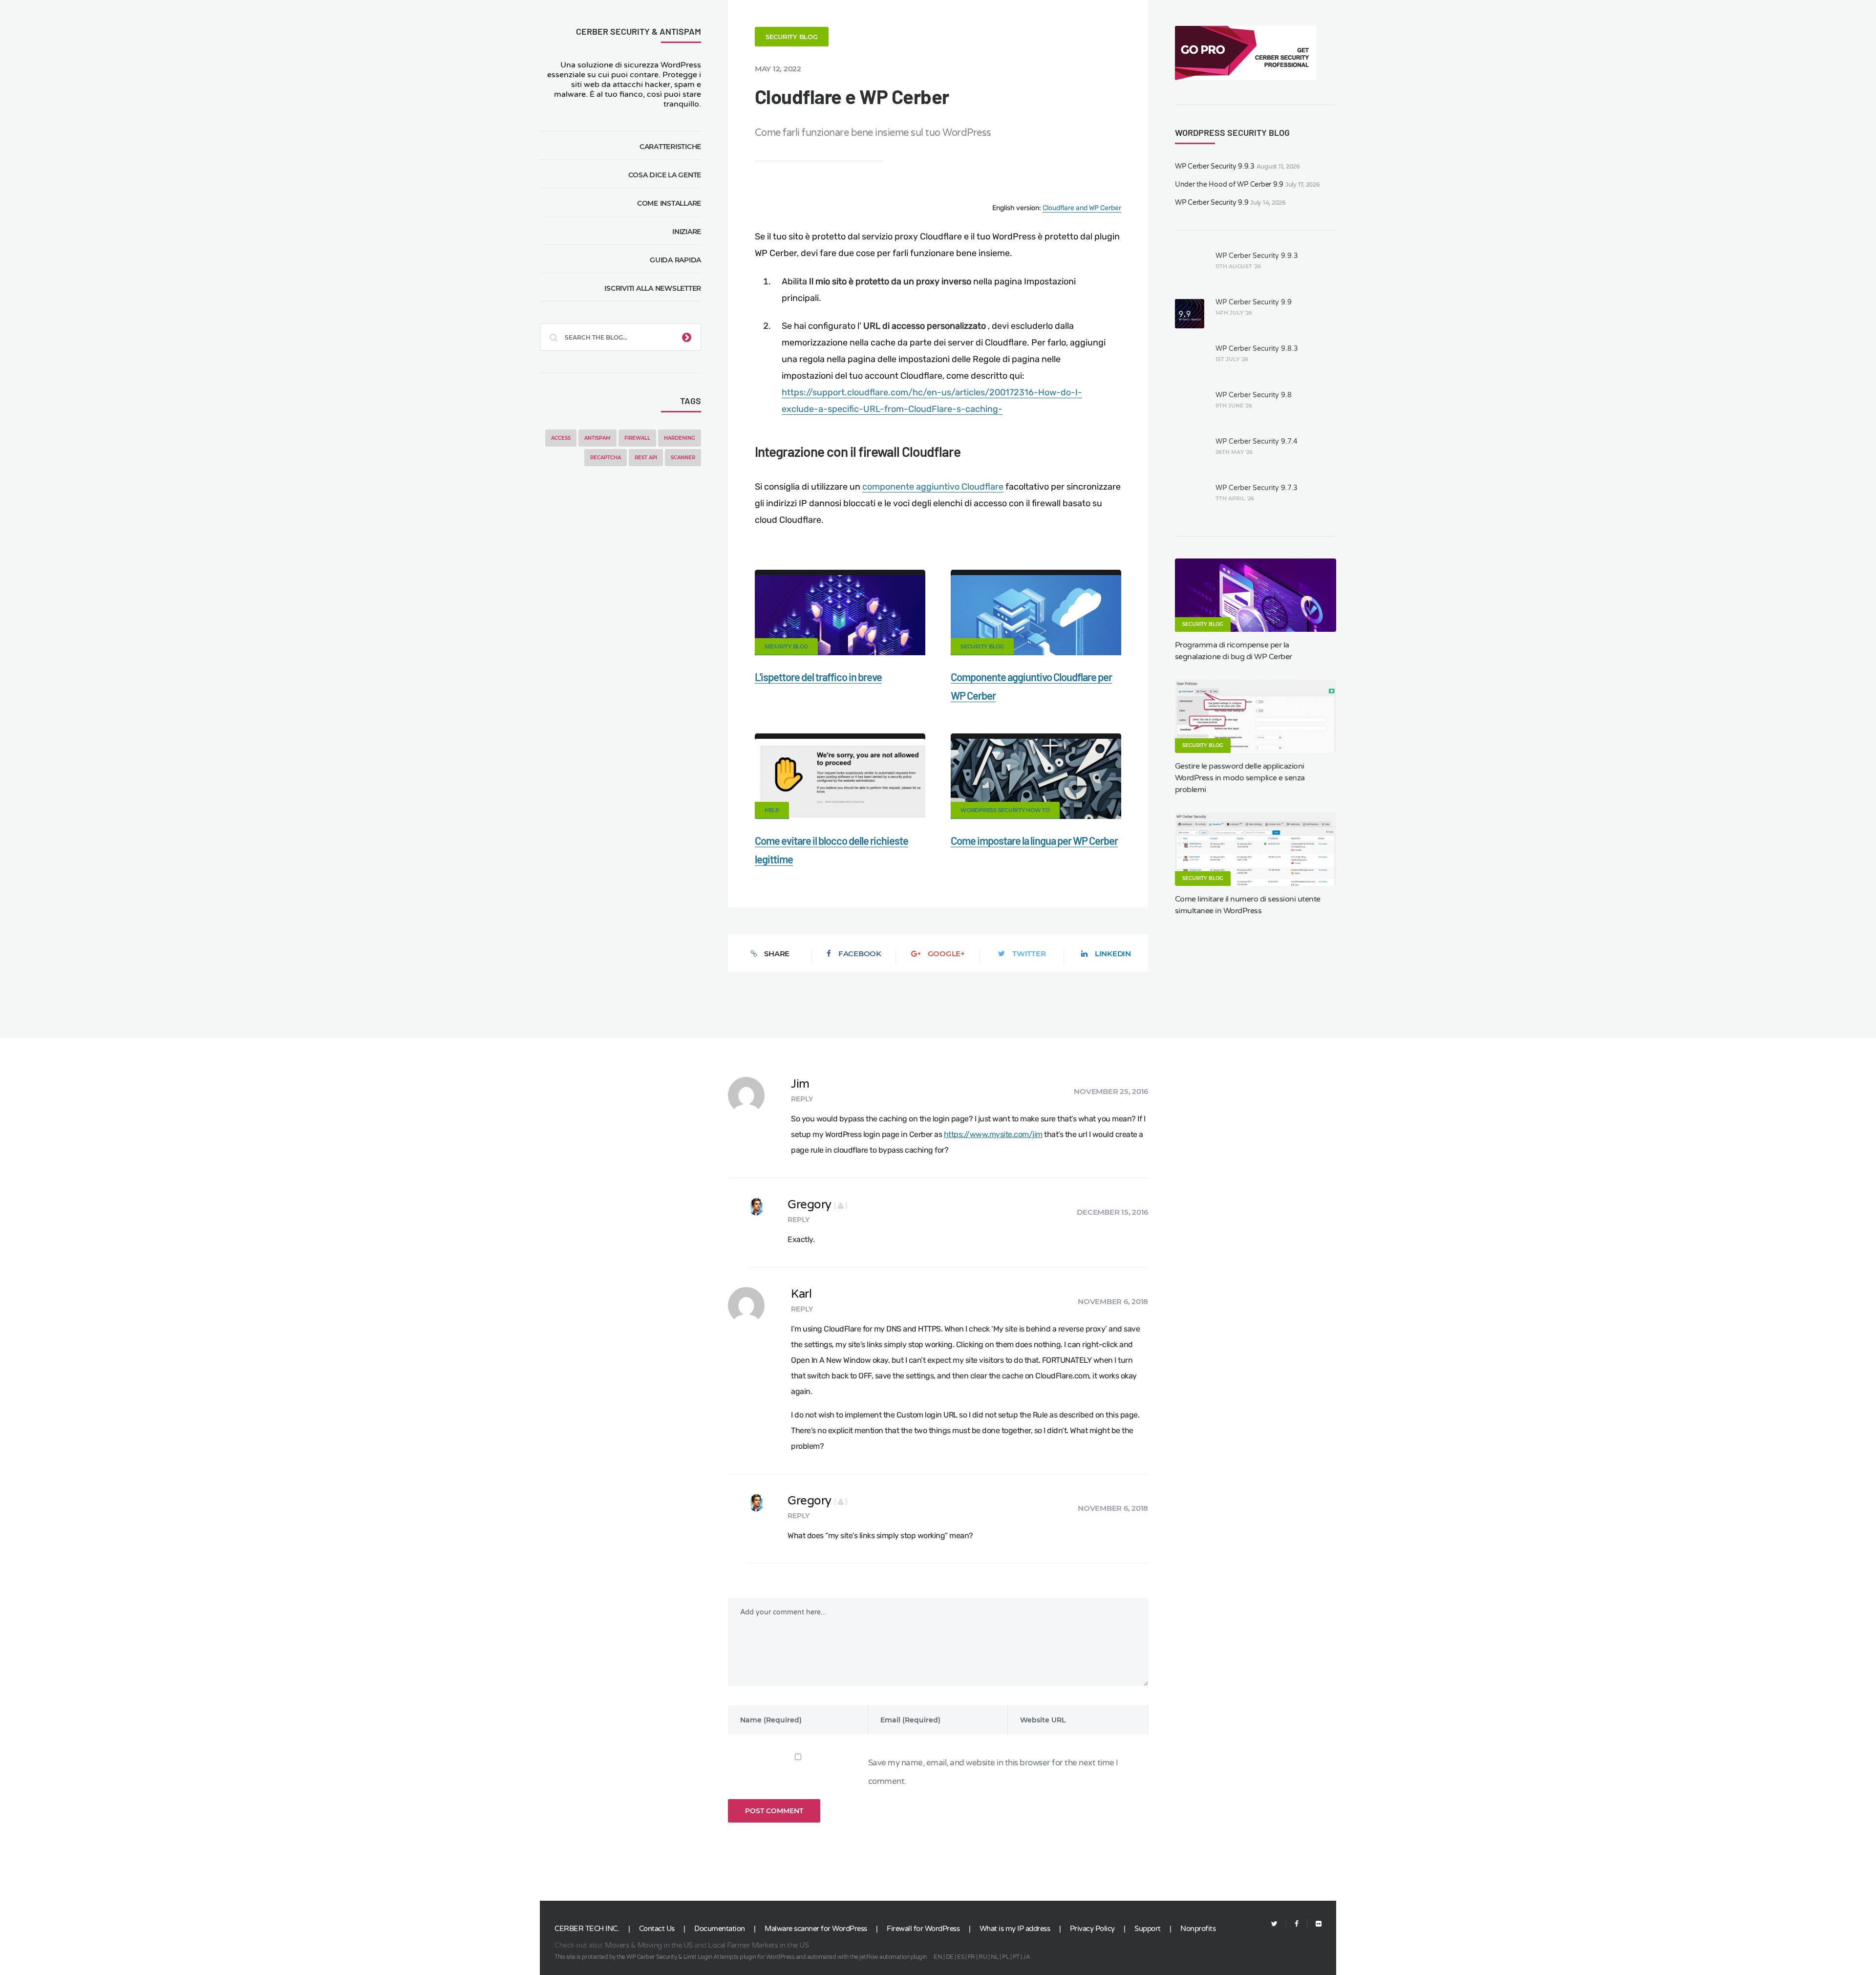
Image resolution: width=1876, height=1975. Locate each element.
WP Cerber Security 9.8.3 (1257, 349)
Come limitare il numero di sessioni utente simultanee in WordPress (1248, 905)
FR (971, 1957)
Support (1148, 1929)
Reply (802, 1099)
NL (995, 1957)
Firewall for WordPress (923, 1929)
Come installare (669, 203)
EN (938, 1957)
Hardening (680, 438)
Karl (801, 1294)
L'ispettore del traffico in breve (818, 677)
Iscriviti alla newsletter (653, 288)
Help (772, 810)
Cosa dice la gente (665, 175)
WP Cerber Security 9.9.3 (1215, 166)
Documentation (720, 1929)
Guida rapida (675, 260)
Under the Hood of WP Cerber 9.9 (1229, 184)
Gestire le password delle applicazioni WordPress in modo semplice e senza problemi (1240, 778)
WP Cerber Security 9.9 (1212, 203)
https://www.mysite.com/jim (993, 1134)
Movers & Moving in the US (649, 1945)
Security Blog (792, 37)
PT (1016, 1957)
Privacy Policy (1092, 1929)
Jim (800, 1084)
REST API (646, 458)
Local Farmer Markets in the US (758, 1945)
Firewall (637, 438)
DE (950, 1957)
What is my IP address (1015, 1929)
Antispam (597, 438)
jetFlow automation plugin (893, 1957)
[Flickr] (1314, 1924)
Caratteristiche (670, 147)
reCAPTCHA (606, 458)
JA (1026, 1957)
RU (983, 1957)
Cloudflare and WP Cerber (1082, 208)
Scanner (683, 458)
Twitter (1029, 954)
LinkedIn (1113, 954)
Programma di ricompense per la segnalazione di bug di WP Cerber (1234, 651)
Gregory (818, 1205)
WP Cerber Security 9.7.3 (1257, 488)
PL (1005, 1957)
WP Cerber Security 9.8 (1254, 395)
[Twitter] (1274, 1924)
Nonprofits (1198, 1929)
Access (561, 438)
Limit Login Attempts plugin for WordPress (739, 1957)
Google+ (946, 954)
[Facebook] (1297, 1924)
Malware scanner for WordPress (816, 1929)
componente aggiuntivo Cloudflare (933, 487)
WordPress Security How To (1005, 810)
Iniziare (687, 232)
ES (960, 1957)
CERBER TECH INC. (587, 1929)
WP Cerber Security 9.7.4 (1257, 441)
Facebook (860, 954)
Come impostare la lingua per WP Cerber (1034, 840)
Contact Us (657, 1929)
